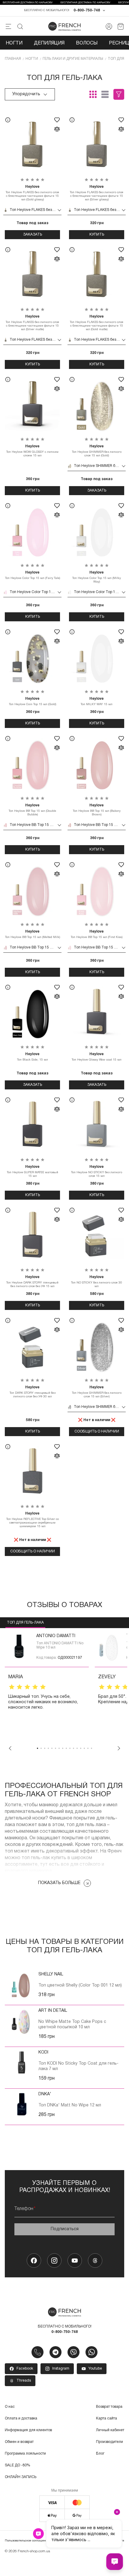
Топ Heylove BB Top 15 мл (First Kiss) (97, 934)
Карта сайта (106, 2418)
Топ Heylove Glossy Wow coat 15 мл (97, 1057)
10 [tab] (70, 1748)
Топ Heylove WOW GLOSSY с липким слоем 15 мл (32, 451)
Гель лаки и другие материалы (73, 59)
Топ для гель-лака (25, 1623)
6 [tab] (55, 1748)
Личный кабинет (110, 2430)
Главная (13, 59)
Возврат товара (109, 2407)
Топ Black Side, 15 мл (33, 1057)
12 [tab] (77, 1748)
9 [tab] (66, 1748)
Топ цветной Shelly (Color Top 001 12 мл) (80, 1985)
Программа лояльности (25, 2454)
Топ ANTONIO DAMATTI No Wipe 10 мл (60, 1645)
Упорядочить (26, 94)
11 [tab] (73, 1748)
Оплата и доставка (21, 2418)
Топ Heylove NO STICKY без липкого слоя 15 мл (97, 1171)
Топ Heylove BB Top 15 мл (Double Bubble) (32, 810)
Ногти (14, 43)
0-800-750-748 (87, 10)
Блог (100, 2454)
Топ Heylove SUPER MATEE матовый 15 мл (33, 1171)
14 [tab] (84, 1748)
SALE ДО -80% (18, 2465)
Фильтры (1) (119, 94)
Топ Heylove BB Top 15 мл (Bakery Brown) (97, 810)
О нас (10, 2407)
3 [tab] (45, 1748)
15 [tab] (88, 1748)
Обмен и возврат (19, 2442)
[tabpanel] (47, 1687)
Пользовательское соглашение (27, 2541)
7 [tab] (59, 1748)
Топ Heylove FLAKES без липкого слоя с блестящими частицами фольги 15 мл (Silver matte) (32, 323)
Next (119, 1748)
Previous (10, 1748)
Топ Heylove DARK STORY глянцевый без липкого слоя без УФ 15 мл (32, 1282)
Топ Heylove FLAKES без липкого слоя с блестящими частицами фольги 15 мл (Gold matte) (97, 323)
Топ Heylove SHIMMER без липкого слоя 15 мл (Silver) (97, 1392)
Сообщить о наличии (97, 1431)
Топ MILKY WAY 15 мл (97, 701)
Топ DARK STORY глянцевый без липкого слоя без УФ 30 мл (33, 1392)
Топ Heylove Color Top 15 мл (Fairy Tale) (33, 575)
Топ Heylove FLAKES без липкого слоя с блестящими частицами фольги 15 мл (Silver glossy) (97, 193)
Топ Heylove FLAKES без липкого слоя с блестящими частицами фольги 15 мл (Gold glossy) (32, 193)
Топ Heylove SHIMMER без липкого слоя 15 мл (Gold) (97, 451)
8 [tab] (63, 1748)
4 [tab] (48, 1748)
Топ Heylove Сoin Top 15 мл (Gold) (33, 701)
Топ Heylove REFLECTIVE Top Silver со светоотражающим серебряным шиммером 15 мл (33, 1520)
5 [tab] (52, 1748)
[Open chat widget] (115, 2562)
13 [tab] (81, 1748)
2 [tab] (41, 1748)
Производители (109, 2442)
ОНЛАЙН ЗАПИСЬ (21, 2477)
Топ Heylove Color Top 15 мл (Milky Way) (97, 577)
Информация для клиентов (28, 2430)
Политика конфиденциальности (101, 2541)
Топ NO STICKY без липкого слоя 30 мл (97, 1282)
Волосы (87, 43)
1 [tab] (37, 1748)
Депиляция (49, 43)
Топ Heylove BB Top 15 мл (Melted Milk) (33, 934)
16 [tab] (91, 1748)
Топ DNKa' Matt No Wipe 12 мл (70, 2105)
